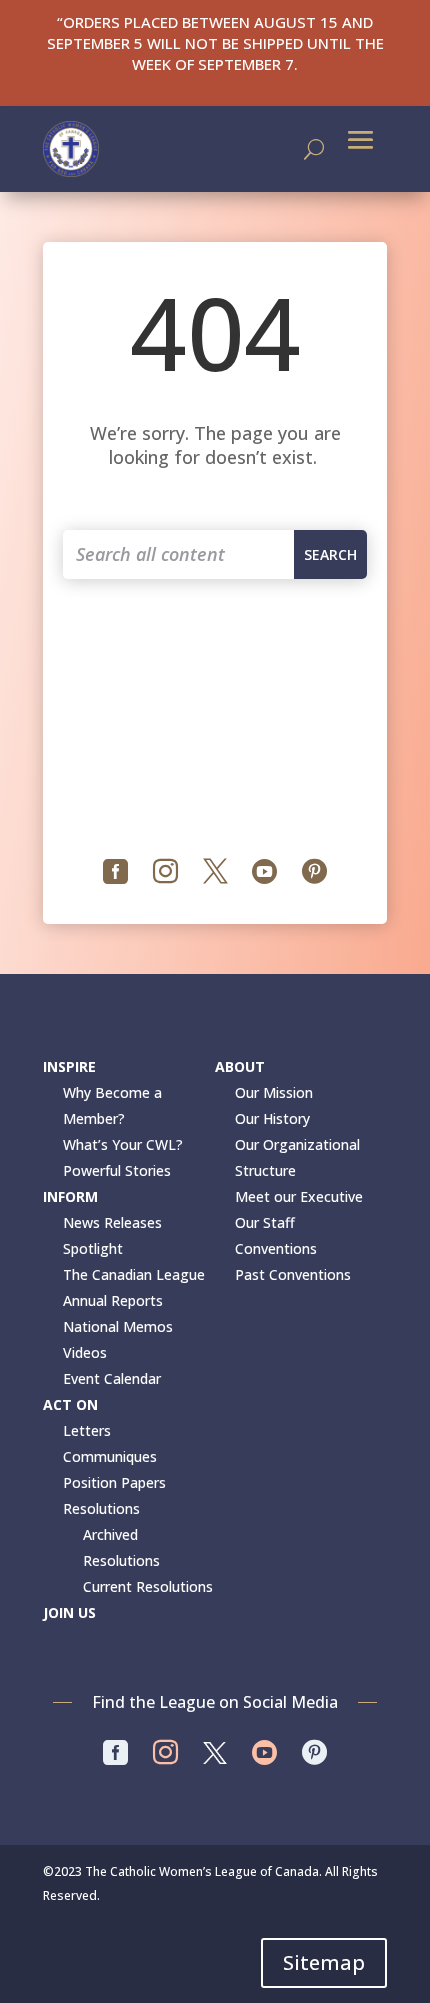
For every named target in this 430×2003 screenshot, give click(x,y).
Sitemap (324, 1962)
